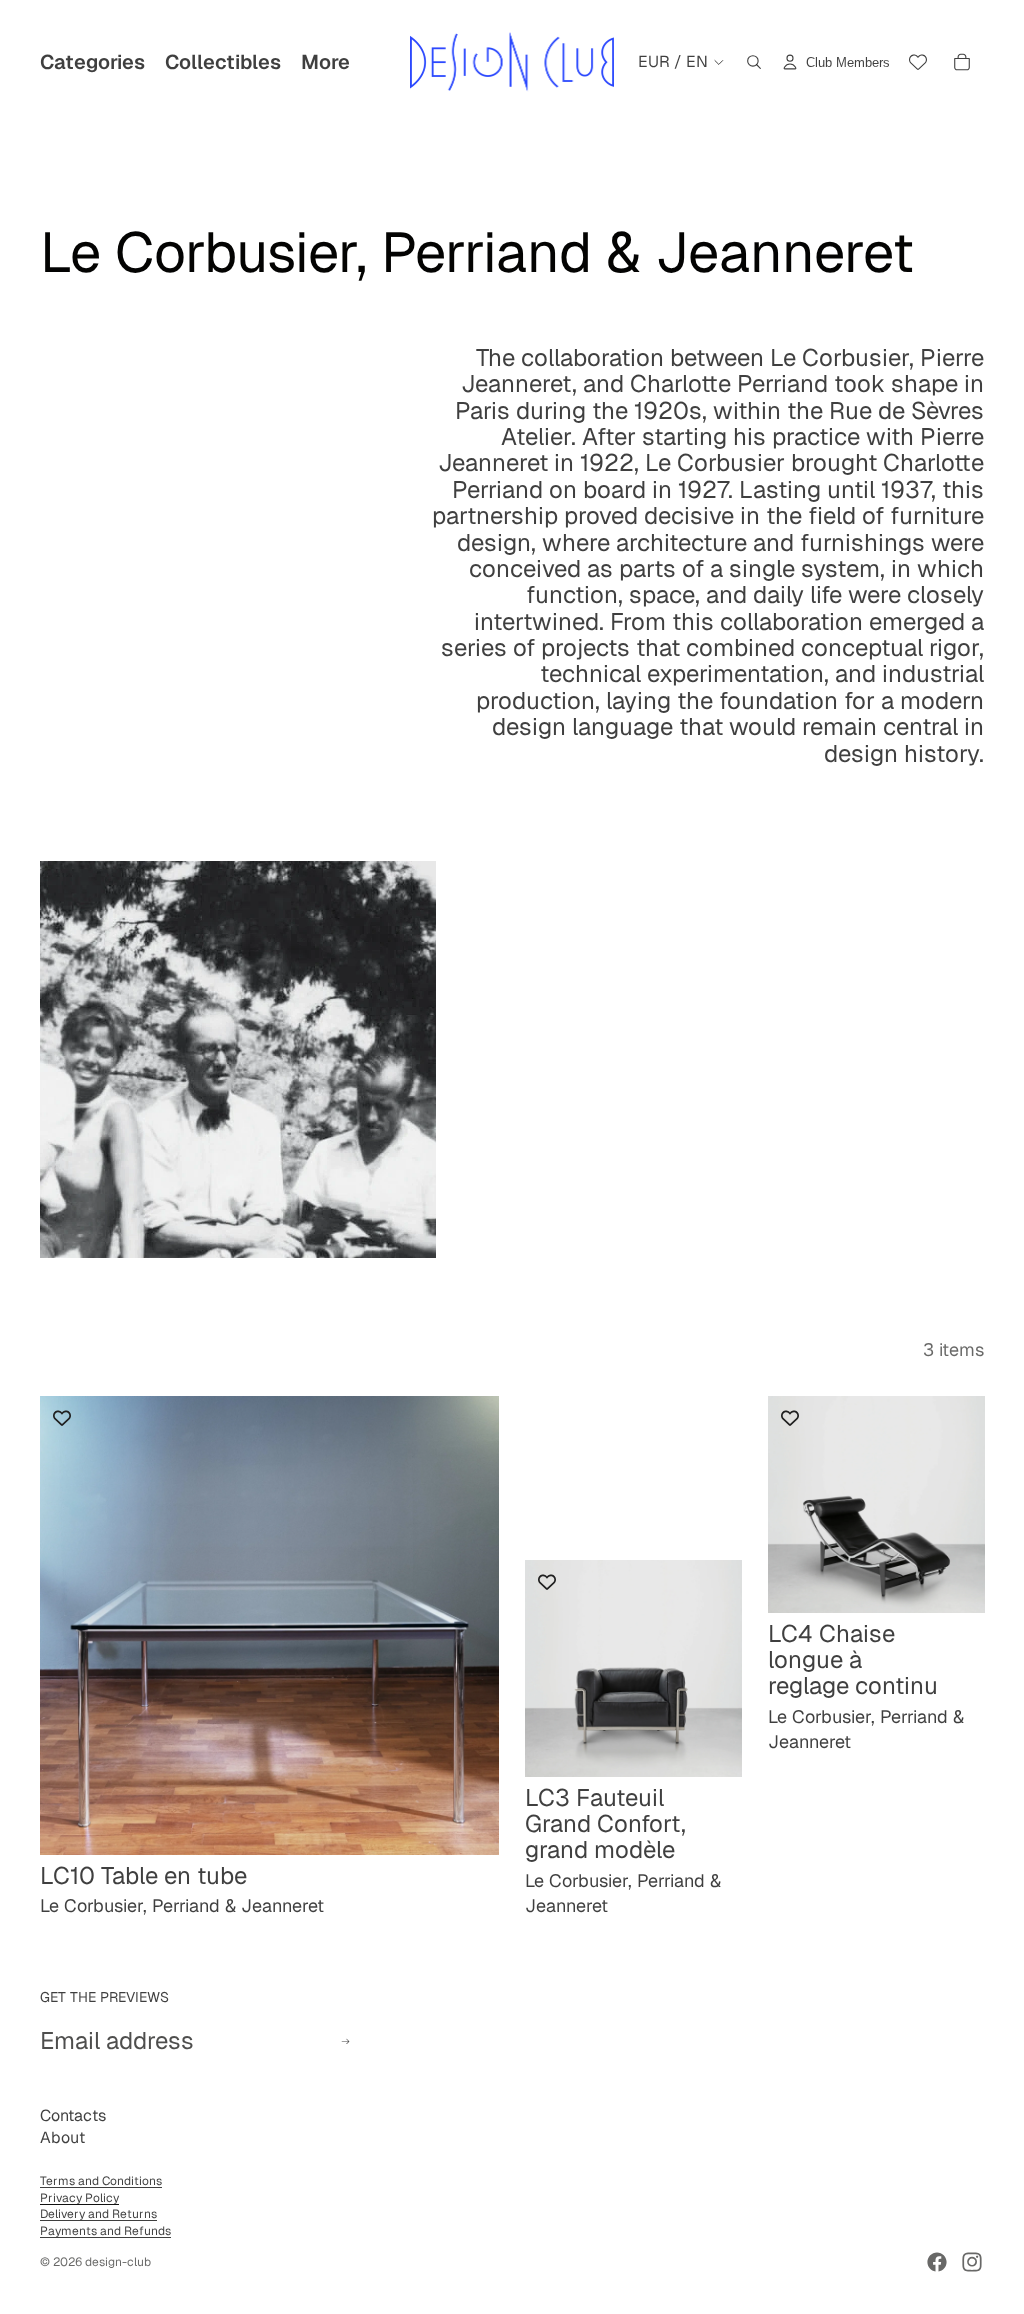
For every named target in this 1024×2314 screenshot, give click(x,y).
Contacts (73, 2115)
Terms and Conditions (101, 2181)
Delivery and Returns (98, 2214)
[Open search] (754, 62)
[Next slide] (469, 1625)
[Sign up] (345, 2041)
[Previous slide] (70, 1625)
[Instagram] (972, 2262)
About (62, 2137)
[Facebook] (937, 2262)
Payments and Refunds (105, 2231)
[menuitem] (325, 62)
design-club (118, 2262)
